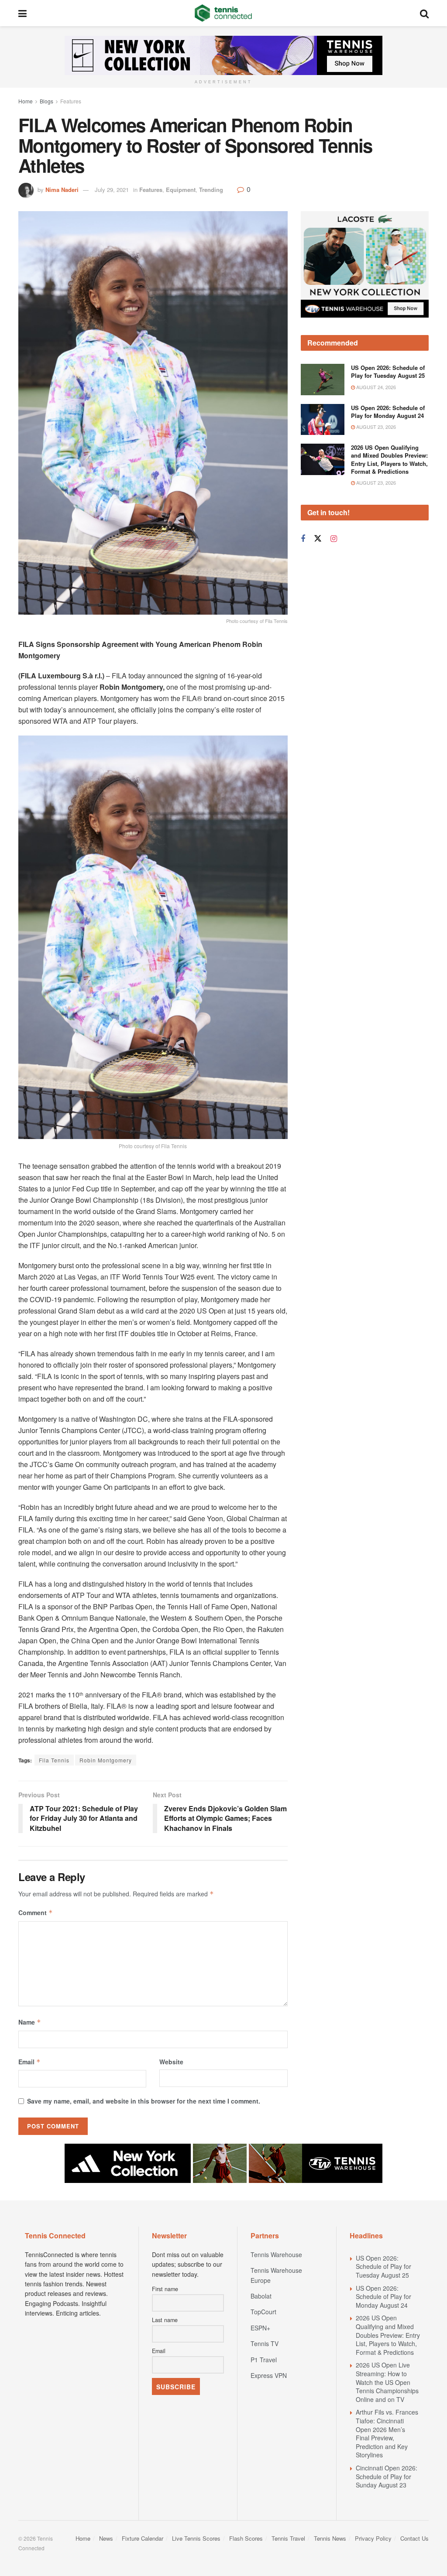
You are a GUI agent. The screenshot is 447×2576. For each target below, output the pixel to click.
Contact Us (414, 2538)
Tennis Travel (288, 2538)
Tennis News (330, 2538)
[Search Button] (424, 13)
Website (171, 2062)
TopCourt (263, 2312)
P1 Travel (264, 2360)
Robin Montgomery (106, 1760)
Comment (36, 1912)
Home (26, 101)
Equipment (181, 190)
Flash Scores (246, 2538)
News (106, 2538)
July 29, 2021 (112, 190)
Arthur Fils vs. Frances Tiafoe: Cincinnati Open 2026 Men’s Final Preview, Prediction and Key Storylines (387, 2433)
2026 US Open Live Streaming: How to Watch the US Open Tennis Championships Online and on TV (387, 2382)
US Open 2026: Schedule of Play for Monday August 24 (388, 412)
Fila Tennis (54, 1760)
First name (165, 2289)
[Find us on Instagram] (334, 539)
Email (29, 2062)
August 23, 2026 (375, 427)
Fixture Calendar (143, 2538)
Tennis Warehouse (276, 2254)
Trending (211, 190)
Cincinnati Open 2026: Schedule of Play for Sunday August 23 (387, 2476)
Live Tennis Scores (196, 2538)
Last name (165, 2320)
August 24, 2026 (375, 387)
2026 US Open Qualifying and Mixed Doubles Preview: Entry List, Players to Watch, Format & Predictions (389, 459)
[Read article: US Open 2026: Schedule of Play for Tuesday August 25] (323, 380)
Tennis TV (265, 2343)
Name (30, 2022)
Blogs (46, 101)
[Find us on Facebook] (303, 539)
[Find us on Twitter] (318, 539)
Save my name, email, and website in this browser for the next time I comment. (144, 2101)
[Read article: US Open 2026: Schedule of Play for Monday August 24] (323, 420)
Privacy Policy (373, 2538)
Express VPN (269, 2375)
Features (71, 101)
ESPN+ (260, 2328)
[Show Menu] (22, 13)
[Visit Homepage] (223, 13)
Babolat (261, 2296)
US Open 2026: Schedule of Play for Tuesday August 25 (388, 371)
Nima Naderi (62, 190)
